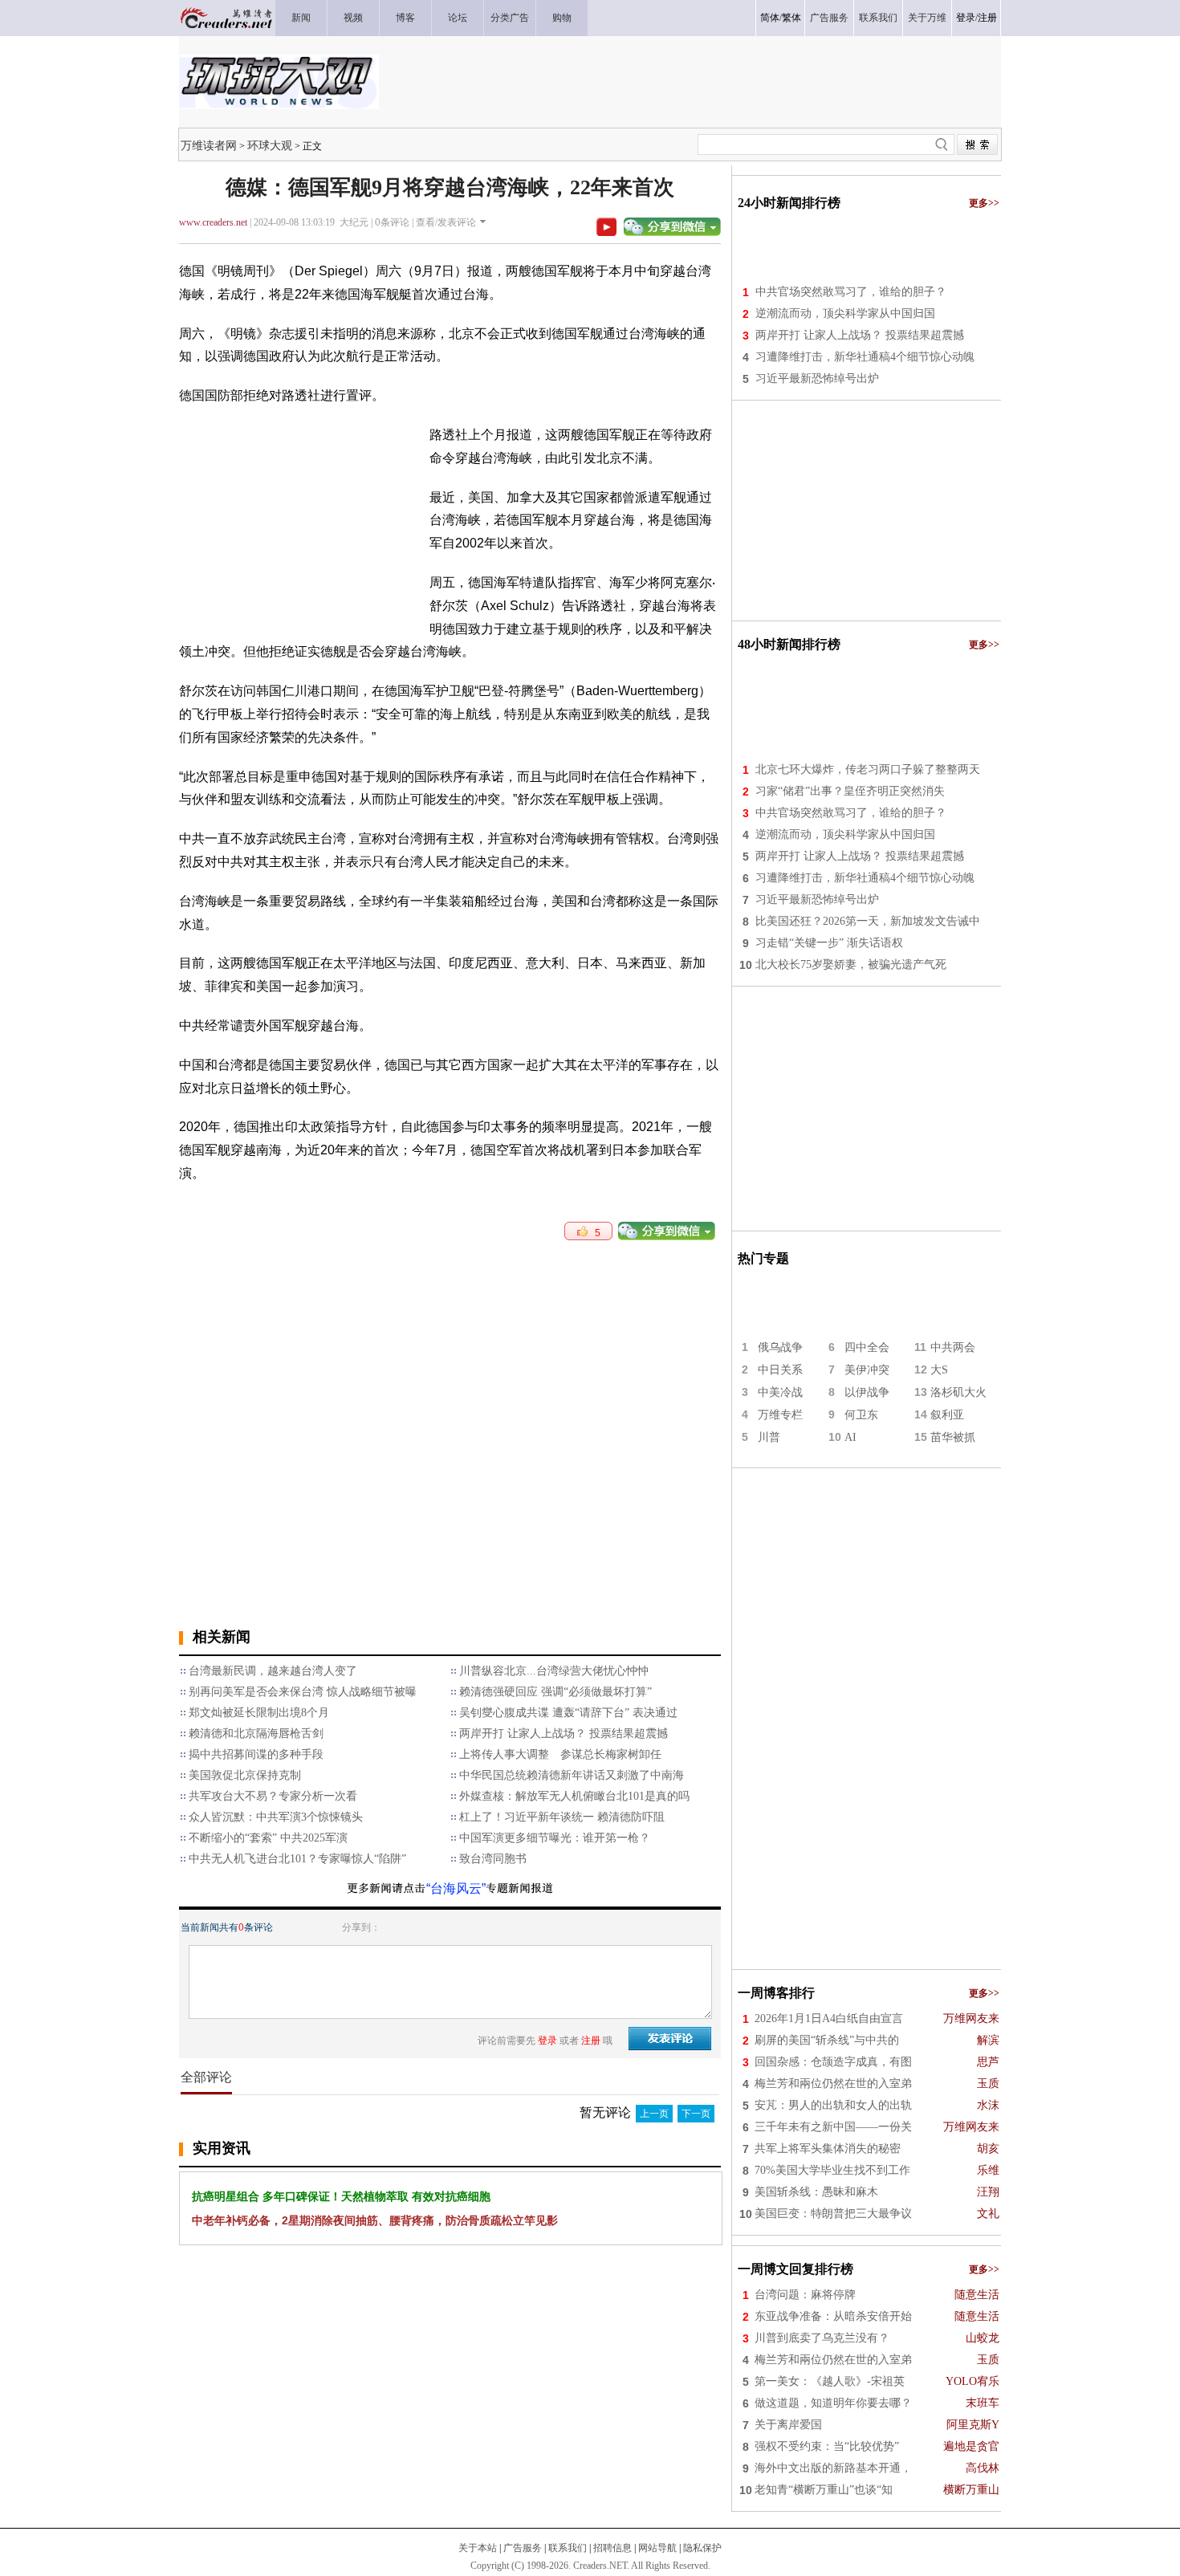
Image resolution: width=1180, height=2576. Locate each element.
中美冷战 (780, 1392)
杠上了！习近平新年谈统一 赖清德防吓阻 (562, 1817)
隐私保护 (702, 2548)
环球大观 (270, 145)
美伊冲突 (867, 1370)
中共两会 (953, 1347)
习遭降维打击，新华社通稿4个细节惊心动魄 (865, 357)
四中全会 (867, 1347)
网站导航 (657, 2548)
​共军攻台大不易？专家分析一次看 (273, 1796)
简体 (770, 18)
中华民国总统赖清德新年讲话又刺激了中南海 (572, 1775)
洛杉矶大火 (958, 1392)
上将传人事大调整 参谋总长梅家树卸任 (560, 1754)
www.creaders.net (213, 222)
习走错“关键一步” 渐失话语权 (829, 943)
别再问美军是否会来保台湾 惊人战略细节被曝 (303, 1692)
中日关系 (780, 1370)
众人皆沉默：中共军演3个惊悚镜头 (276, 1817)
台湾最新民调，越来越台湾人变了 (273, 1671)
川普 (769, 1437)
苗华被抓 (953, 1437)
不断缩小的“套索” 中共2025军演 (268, 1838)
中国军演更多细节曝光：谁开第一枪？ (555, 1838)
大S (939, 1370)
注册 (987, 18)
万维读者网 (209, 145)
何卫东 (861, 1415)
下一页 (696, 2114)
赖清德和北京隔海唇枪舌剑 (256, 1734)
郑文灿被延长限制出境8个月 (259, 1713)
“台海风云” (456, 1888)
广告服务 (523, 2548)
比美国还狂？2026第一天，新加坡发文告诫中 (868, 921)
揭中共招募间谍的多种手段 (256, 1754)
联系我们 (568, 2548)
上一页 (654, 2114)
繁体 (791, 18)
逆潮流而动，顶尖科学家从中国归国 (845, 313)
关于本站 (478, 2548)
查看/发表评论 (446, 222)
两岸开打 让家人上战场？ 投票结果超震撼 (564, 1734)
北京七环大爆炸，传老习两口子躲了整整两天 (868, 769)
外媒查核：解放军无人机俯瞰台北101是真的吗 (574, 1796)
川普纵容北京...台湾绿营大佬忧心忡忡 (554, 1671)
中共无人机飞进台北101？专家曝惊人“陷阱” (297, 1859)
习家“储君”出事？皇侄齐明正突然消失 (850, 791)
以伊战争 (867, 1392)
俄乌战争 (780, 1347)
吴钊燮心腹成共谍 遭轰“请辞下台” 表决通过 (568, 1713)
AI (850, 1437)
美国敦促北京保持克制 (245, 1775)
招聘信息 (612, 2548)
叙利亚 (947, 1415)
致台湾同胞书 (493, 1859)
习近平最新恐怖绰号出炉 (817, 378)
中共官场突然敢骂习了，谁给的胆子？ (851, 292)
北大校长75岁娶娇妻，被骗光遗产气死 (851, 964)
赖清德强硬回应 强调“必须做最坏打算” (555, 1692)
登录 (966, 18)
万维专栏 (780, 1415)
